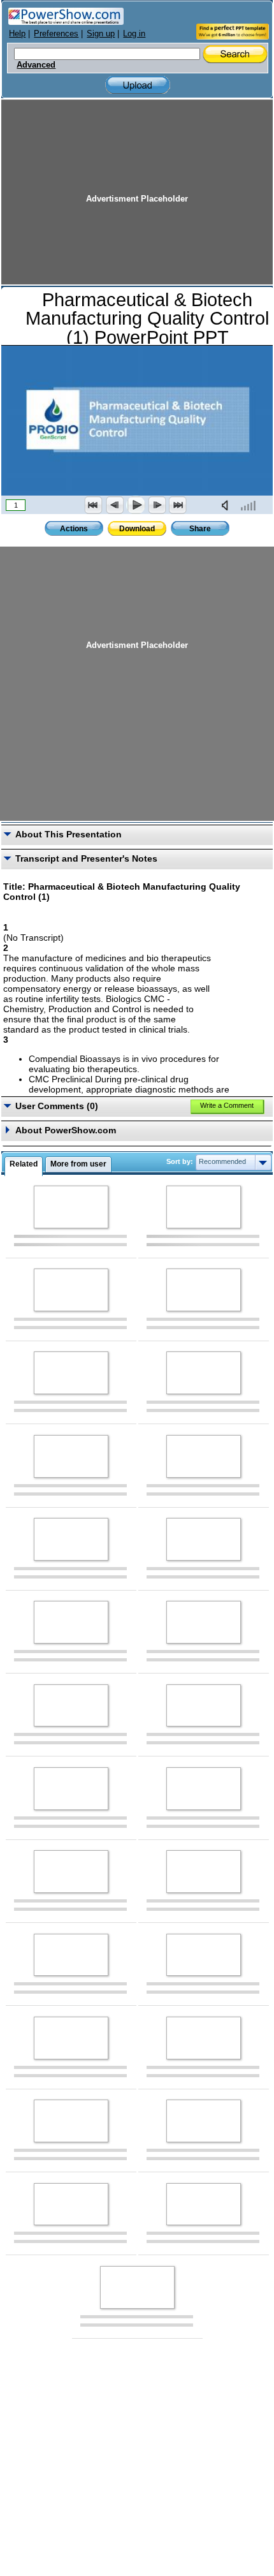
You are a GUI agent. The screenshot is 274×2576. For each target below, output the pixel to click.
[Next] (157, 505)
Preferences (56, 33)
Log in (134, 33)
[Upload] (138, 85)
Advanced (36, 65)
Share (200, 529)
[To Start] (94, 505)
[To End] (178, 505)
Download (137, 529)
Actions (74, 529)
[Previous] (115, 505)
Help (17, 33)
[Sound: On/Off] (227, 505)
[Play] (136, 505)
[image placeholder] (71, 1207)
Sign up (101, 33)
